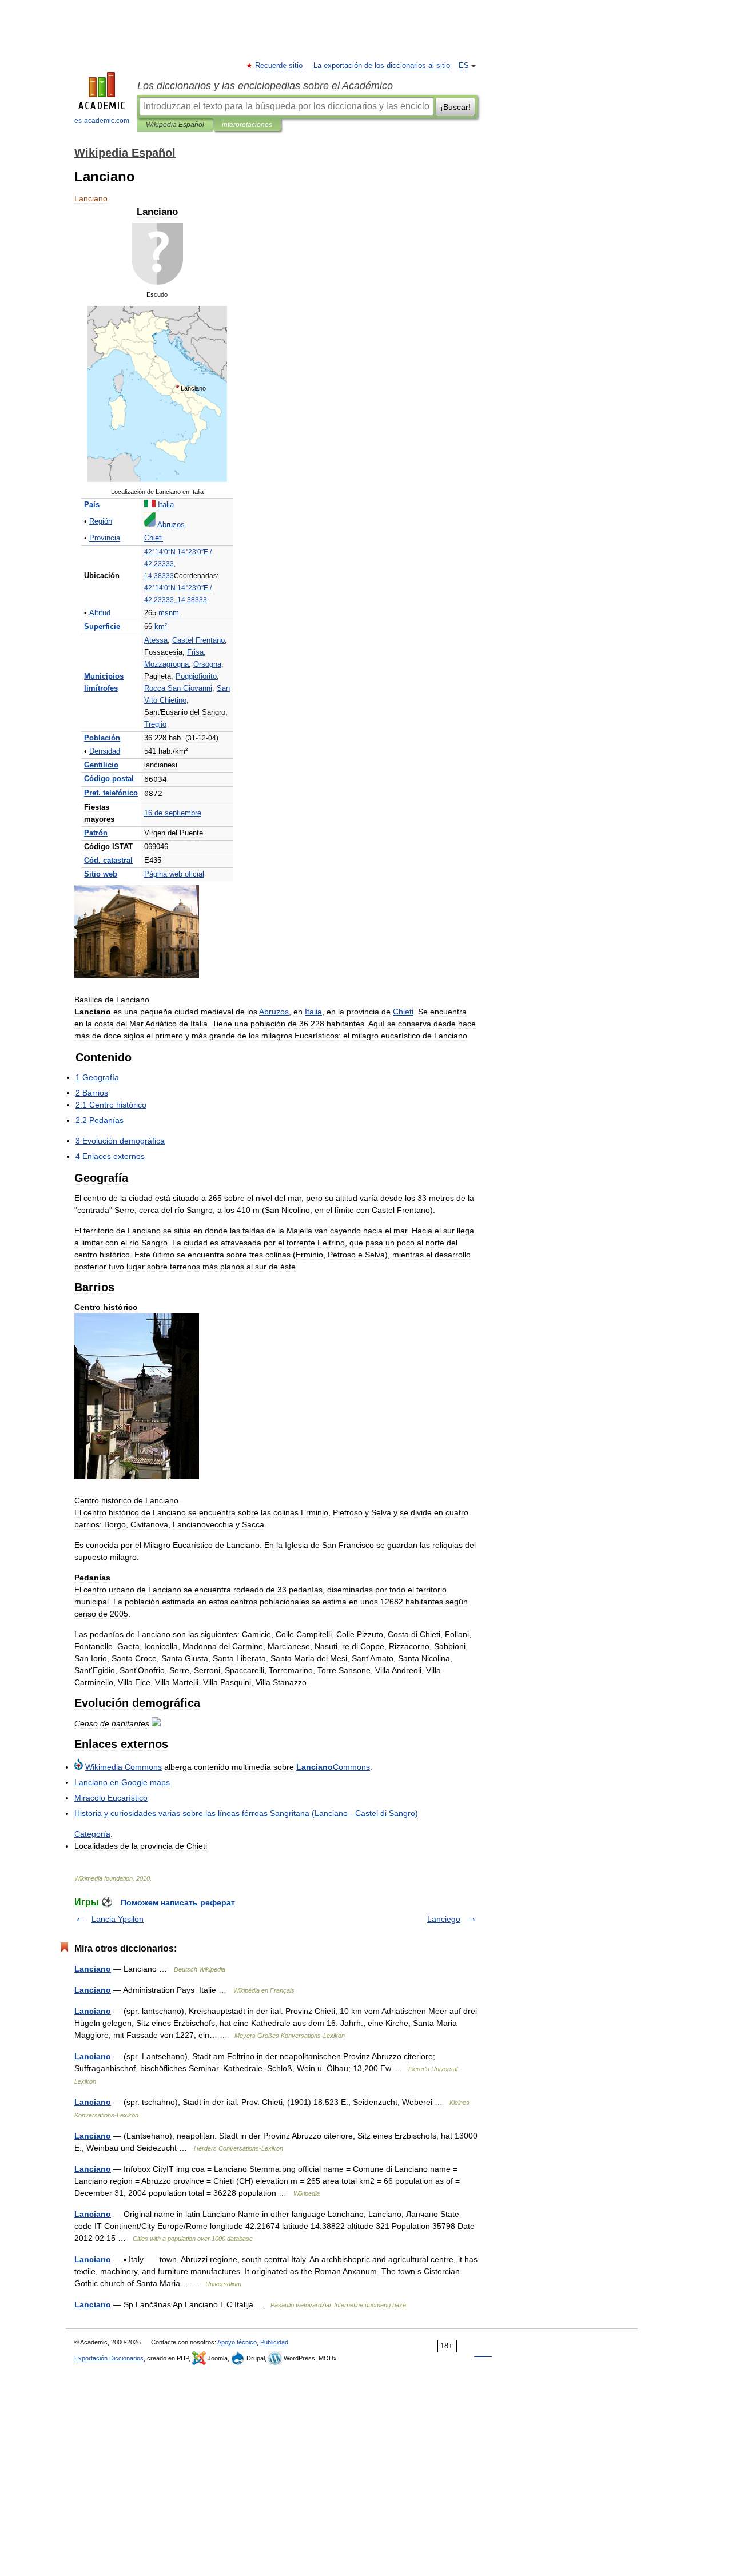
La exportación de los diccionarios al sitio (382, 66)
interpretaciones (247, 125)
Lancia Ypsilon (118, 1919)
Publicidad (274, 2342)
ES (464, 66)
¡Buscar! (455, 107)
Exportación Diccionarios (109, 2358)
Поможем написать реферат (178, 1902)
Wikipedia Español (175, 125)
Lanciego (444, 1919)
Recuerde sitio (279, 66)
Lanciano (93, 1969)
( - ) (246, 1813)
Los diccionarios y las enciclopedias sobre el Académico (265, 86)
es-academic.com (102, 121)
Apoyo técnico (237, 2342)
